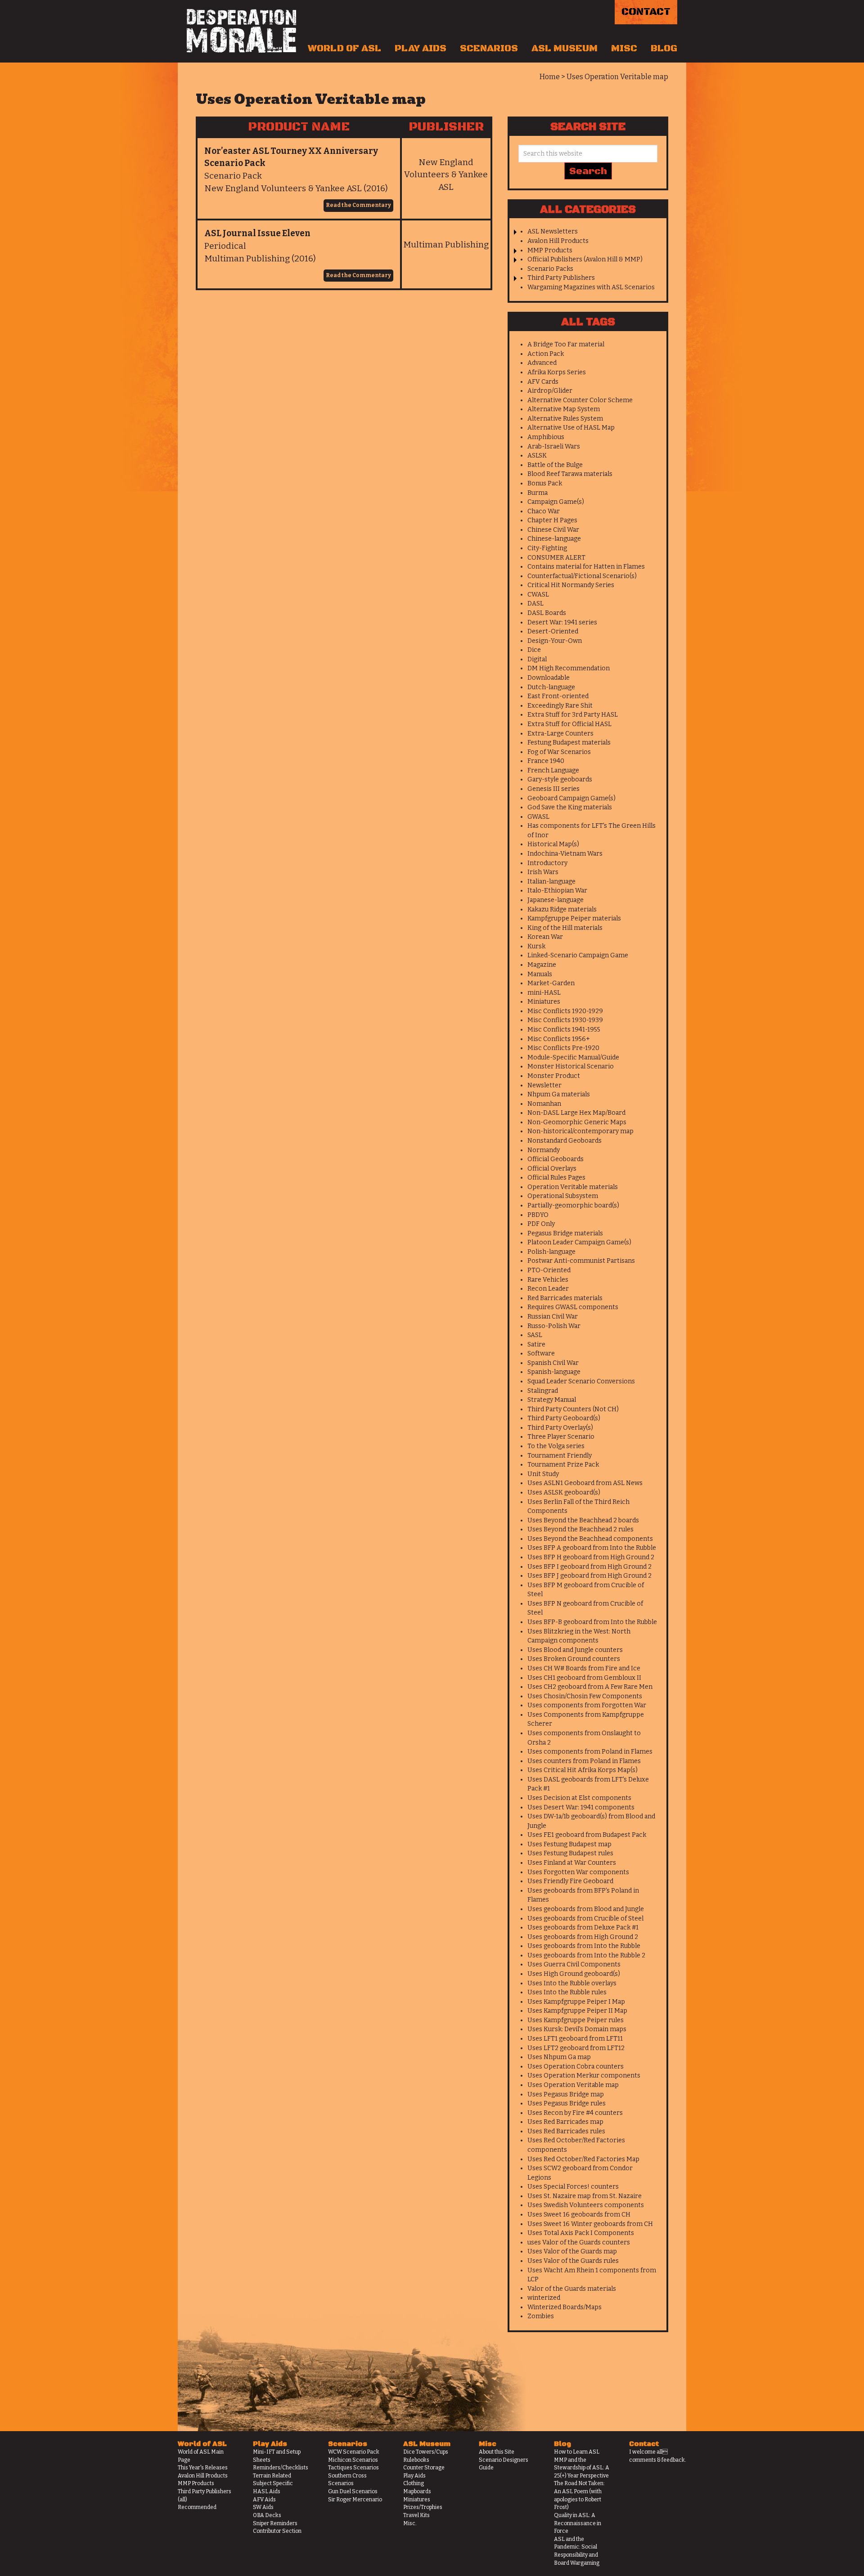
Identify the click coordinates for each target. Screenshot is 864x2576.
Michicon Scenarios (353, 2460)
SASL (535, 1335)
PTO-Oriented (549, 1270)
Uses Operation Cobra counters (576, 2067)
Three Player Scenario (561, 1437)
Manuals (540, 974)
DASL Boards (547, 613)
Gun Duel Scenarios (353, 2491)
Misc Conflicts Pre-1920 (563, 1048)
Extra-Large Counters (560, 734)
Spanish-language (554, 1372)
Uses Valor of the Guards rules (573, 2261)
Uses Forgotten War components (578, 1872)
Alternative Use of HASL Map (571, 428)
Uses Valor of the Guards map (572, 2251)
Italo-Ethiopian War (557, 891)
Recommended (197, 2507)
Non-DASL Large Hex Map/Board (576, 1113)
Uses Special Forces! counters (573, 2187)
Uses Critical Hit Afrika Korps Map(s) (583, 1770)
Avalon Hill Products (558, 241)
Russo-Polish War (554, 1326)
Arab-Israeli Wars (554, 447)
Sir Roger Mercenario (355, 2500)
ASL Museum (565, 49)
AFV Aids (264, 2500)
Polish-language (551, 1252)
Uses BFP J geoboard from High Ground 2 (589, 1576)
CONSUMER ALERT (556, 558)
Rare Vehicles (548, 1280)
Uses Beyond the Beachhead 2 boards (583, 1520)
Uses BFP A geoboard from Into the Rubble (592, 1548)
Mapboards (417, 2491)
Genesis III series (553, 789)
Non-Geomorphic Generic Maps (577, 1122)
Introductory (547, 863)
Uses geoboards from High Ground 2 (583, 1937)
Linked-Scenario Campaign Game (578, 955)
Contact (646, 12)
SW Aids (263, 2507)
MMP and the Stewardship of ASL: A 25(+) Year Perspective (582, 2468)
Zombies (541, 2316)
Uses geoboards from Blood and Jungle (586, 1909)
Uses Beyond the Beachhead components (590, 1539)
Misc (624, 49)
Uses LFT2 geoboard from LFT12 (576, 2048)
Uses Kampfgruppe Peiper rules (576, 2020)
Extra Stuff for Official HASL (569, 724)
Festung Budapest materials (569, 743)
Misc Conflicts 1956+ (559, 1039)
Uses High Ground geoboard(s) (574, 1974)
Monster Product (554, 1076)
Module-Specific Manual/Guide (573, 1057)
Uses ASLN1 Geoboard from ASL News (585, 1483)
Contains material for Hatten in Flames (586, 567)
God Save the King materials (570, 807)
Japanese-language (556, 900)
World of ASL (344, 49)
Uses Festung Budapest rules (570, 1853)
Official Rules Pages (556, 1178)
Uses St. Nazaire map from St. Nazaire (585, 2196)
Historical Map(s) (553, 844)
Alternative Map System (564, 409)
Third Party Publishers (561, 278)
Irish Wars (543, 872)
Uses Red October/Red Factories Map (583, 2159)
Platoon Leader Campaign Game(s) (579, 1242)
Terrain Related (272, 2476)
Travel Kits (416, 2515)
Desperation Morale (241, 31)
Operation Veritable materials (573, 1187)
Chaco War (544, 511)
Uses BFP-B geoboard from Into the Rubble (592, 1622)
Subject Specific (273, 2483)
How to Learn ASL (577, 2452)
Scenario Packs (550, 269)
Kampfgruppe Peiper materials (574, 918)
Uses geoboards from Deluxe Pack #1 (583, 1928)
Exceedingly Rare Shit (560, 706)
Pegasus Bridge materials (565, 1233)
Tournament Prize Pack (563, 1465)
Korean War (545, 937)
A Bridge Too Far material (566, 344)
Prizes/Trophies (423, 2507)
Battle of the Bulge (555, 465)
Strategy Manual (552, 1400)
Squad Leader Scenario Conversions (581, 1381)
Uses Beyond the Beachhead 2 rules (580, 1529)
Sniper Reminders (275, 2523)
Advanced (542, 363)
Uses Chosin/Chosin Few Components (585, 1696)
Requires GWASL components (573, 1307)
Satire (536, 1344)
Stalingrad (543, 1391)
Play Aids (421, 49)
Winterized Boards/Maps (565, 2307)
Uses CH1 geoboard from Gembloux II (584, 1678)
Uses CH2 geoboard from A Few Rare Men (590, 1687)
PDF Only (541, 1224)
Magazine (542, 965)
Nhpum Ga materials (559, 1094)
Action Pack (546, 354)
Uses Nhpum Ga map (559, 2057)
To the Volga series (556, 1446)
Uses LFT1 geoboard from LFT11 (575, 2039)
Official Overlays (552, 1169)
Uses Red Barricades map (565, 2122)
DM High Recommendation (569, 668)
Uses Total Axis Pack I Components (581, 2233)
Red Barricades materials (565, 1298)
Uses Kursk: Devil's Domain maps (577, 2029)
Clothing (414, 2483)
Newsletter (544, 1085)
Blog (664, 49)
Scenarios (489, 49)
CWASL (538, 595)
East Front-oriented (558, 696)
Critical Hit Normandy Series (571, 585)
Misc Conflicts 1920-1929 (565, 1011)
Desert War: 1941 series (562, 622)
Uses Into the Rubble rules (567, 1992)
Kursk (536, 946)
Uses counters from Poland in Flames (584, 1761)
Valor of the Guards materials (572, 2289)
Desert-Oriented (553, 631)
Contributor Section (277, 2531)
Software (541, 1353)
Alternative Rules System (565, 419)
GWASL (538, 817)
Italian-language (551, 882)
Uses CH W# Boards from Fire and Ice (584, 1668)
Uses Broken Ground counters (574, 1659)
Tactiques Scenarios (353, 2468)
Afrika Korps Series (557, 372)
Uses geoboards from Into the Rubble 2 (586, 1955)
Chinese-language (554, 539)
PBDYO (538, 1215)
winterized (544, 2298)
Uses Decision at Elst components (579, 1798)
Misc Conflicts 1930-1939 (565, 1020)
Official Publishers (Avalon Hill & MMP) (585, 259)
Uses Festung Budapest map (569, 1844)
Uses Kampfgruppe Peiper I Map (576, 2002)
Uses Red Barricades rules (566, 2131)
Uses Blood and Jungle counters (575, 1650)
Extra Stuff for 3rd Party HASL (573, 715)
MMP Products (550, 250)
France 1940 (546, 761)
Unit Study (543, 1474)
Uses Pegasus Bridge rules (567, 2103)
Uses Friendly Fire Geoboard (570, 1881)
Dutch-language (551, 687)
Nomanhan (544, 1104)
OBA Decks (267, 2515)
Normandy (544, 1150)
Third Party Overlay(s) (560, 1428)
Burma (538, 493)
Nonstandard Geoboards (565, 1141)
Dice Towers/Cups (426, 2452)
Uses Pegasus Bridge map (566, 2094)
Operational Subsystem (563, 1196)
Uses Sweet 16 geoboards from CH (579, 2215)
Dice (534, 650)
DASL (535, 604)
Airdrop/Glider (550, 391)
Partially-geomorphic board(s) (573, 1205)
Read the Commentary (358, 205)
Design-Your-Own (555, 641)
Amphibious (546, 437)
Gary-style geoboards (560, 779)
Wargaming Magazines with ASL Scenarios (591, 287)
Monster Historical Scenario (571, 1066)
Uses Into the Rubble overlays (572, 1983)
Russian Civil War (553, 1317)
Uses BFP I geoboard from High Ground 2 (589, 1567)
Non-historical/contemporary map (580, 1131)
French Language (553, 770)
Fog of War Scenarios (559, 752)
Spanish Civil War (553, 1363)
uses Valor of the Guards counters (579, 2242)
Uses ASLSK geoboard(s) (564, 1492)
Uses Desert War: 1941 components (581, 1807)
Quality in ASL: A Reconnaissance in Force (578, 2523)
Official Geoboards (556, 1159)
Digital (537, 659)
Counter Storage (424, 2468)
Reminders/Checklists (281, 2468)
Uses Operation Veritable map (573, 2085)
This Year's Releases (203, 2468)
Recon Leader (548, 1289)
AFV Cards (543, 382)
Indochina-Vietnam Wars (565, 854)
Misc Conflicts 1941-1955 (564, 1030)
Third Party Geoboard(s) (564, 1418)
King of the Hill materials (565, 928)
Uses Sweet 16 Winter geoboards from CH (590, 2224)
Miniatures (544, 1002)
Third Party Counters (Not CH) (573, 1409)
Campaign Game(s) (556, 502)
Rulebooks (416, 2460)
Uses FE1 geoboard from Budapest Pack (587, 1835)
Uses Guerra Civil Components (574, 1964)
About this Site (497, 2452)
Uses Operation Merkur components (584, 2076)
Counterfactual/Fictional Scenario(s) (582, 576)
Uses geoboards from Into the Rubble (584, 1946)
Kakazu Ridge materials (562, 909)
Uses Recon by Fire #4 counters (575, 2113)
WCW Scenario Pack (354, 2452)
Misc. (410, 2523)
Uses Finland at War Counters (572, 1863)
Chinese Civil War (553, 530)
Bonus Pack (545, 483)
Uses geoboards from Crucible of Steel (585, 1919)
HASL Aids (267, 2491)
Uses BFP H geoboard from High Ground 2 (591, 1557)
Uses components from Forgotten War (587, 1705)
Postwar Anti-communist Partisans (581, 1261)
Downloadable (549, 678)
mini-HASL (544, 993)
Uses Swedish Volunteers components (586, 2205)
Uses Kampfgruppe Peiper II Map (577, 2011)
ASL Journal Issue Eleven (257, 233)
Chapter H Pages (552, 520)
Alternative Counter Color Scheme (580, 400)
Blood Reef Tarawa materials (570, 474)
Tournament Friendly (560, 1456)
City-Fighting (547, 548)
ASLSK (537, 456)
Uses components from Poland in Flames (590, 1752)
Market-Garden (551, 983)
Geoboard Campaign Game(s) (571, 798)
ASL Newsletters (553, 231)
